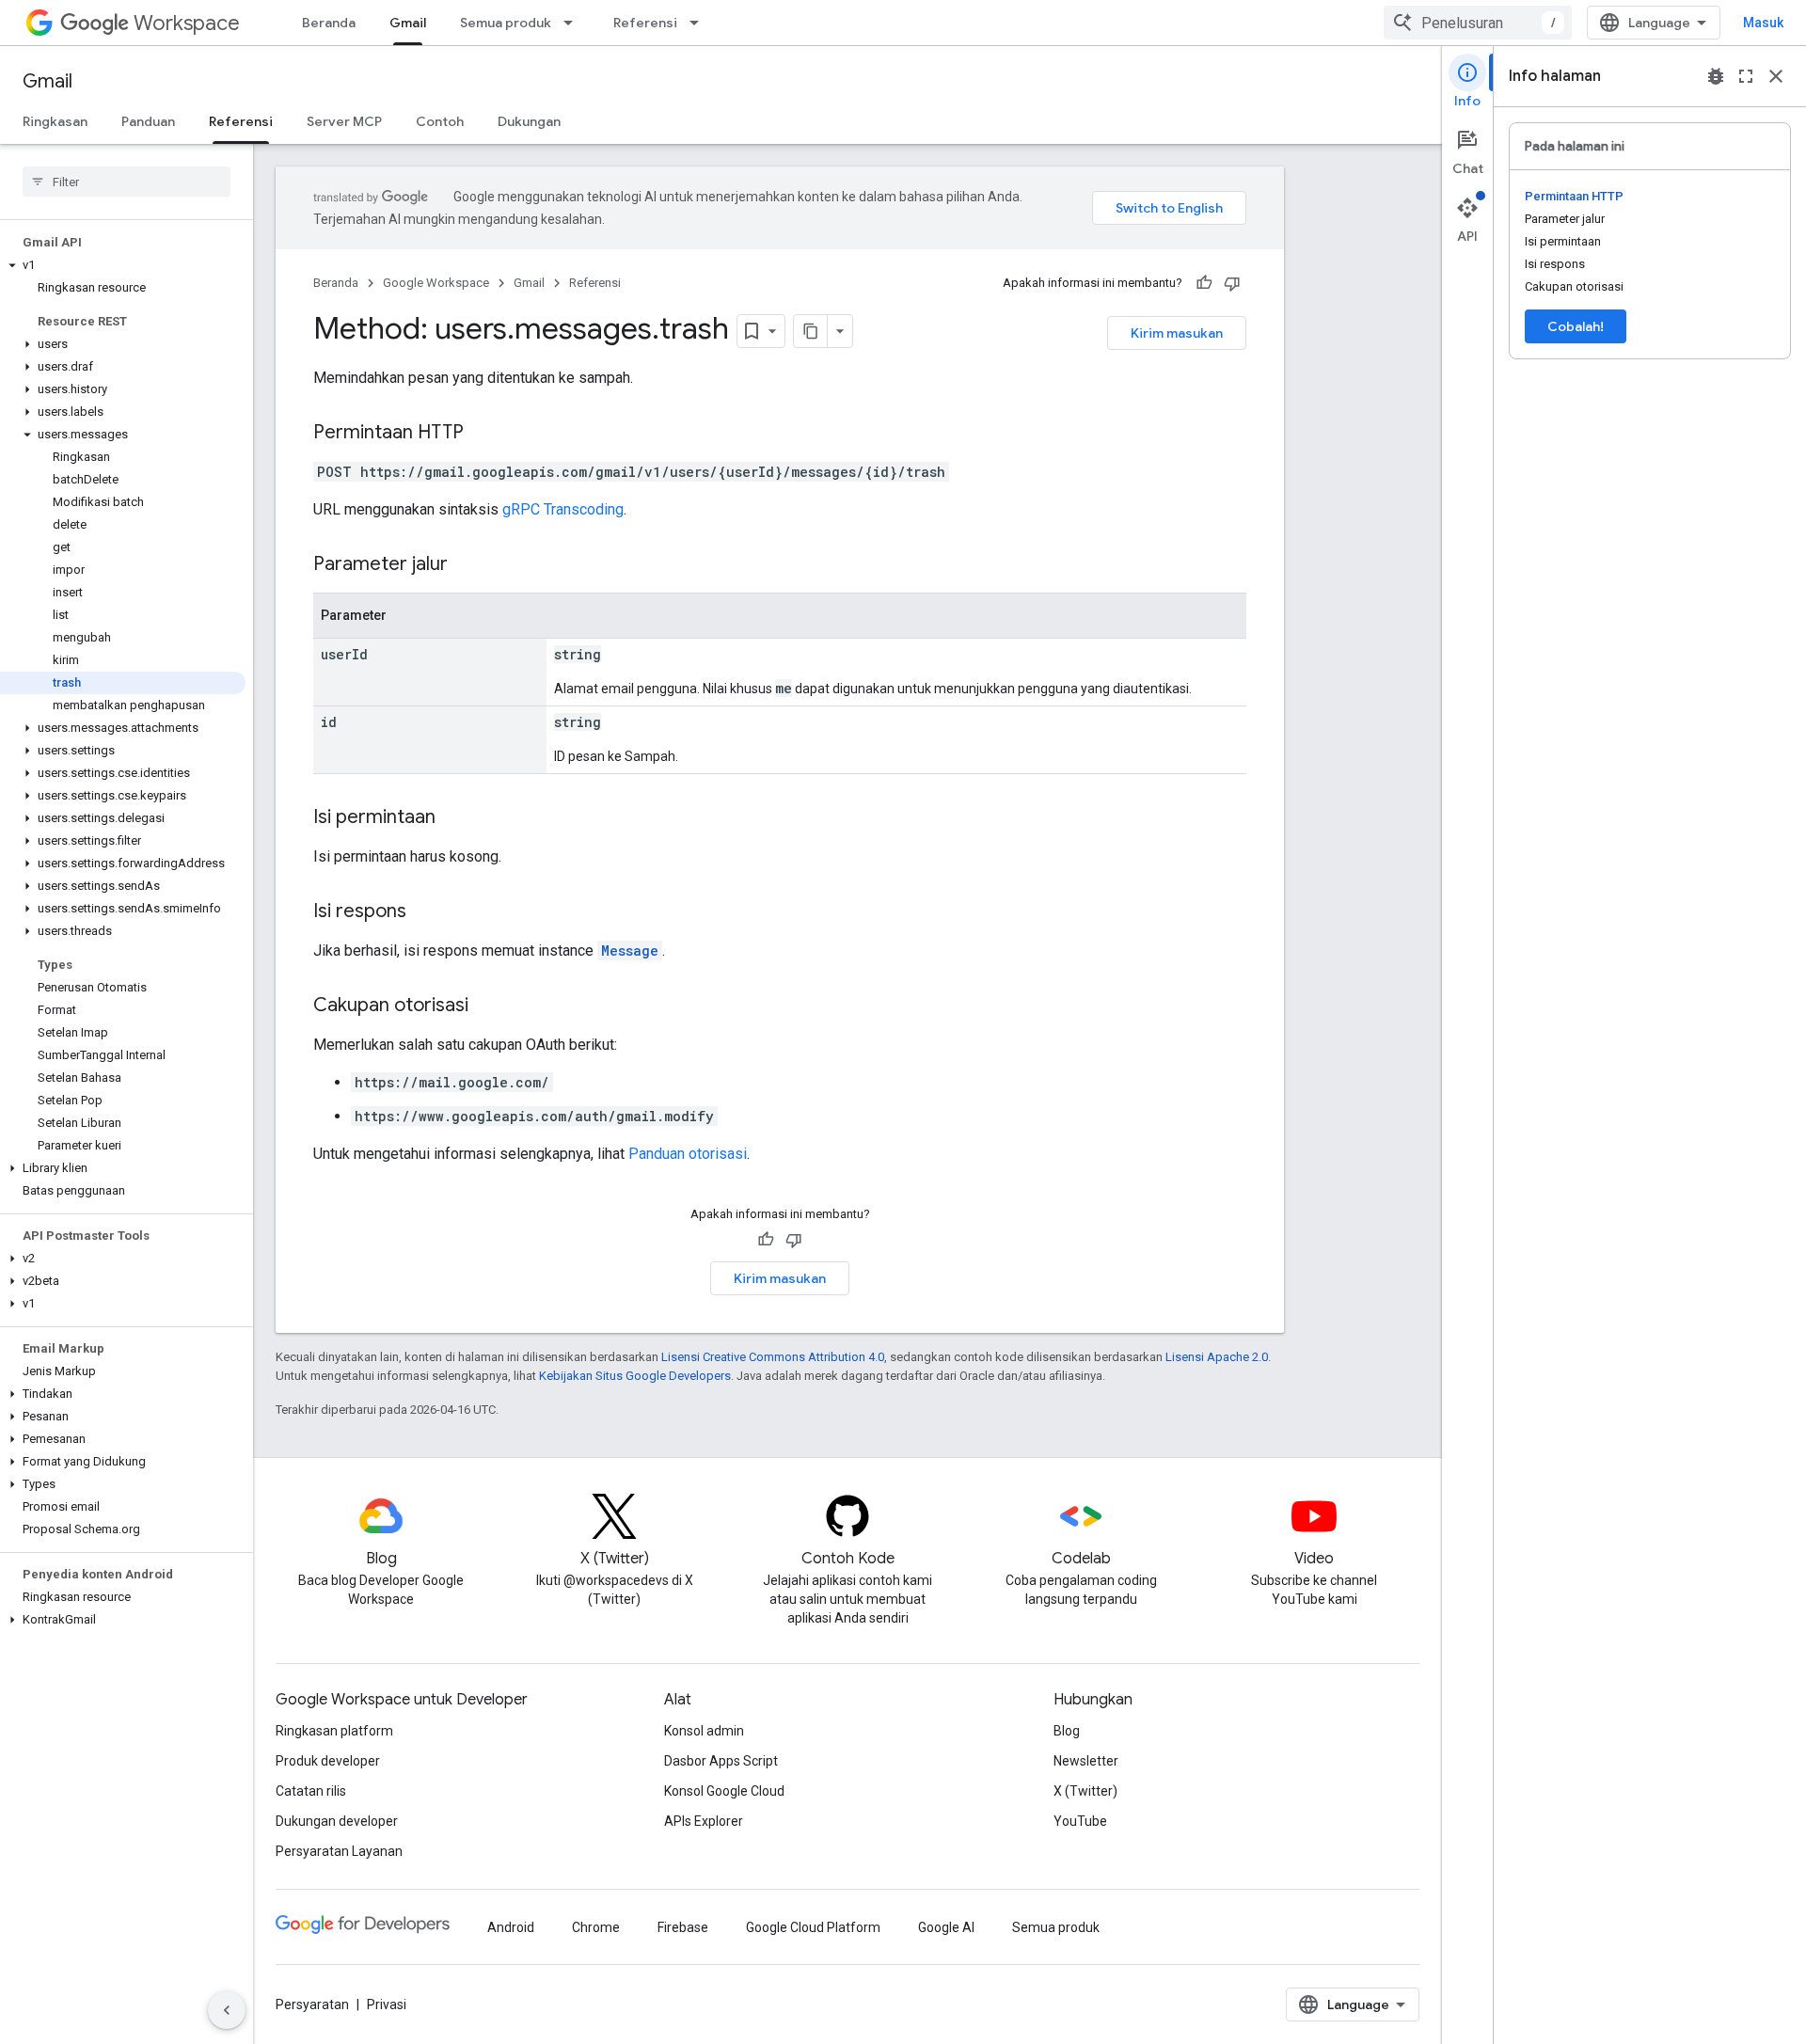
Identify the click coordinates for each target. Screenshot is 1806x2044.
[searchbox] (127, 182)
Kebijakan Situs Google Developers (635, 1376)
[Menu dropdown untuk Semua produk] (574, 23)
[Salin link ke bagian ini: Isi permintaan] (454, 818)
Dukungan (529, 121)
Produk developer (328, 1761)
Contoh (440, 121)
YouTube (1080, 1821)
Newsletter (1086, 1761)
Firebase (683, 1927)
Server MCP (344, 121)
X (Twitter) (1085, 1791)
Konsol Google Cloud (724, 1791)
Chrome (596, 1927)
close (1776, 76)
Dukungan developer (337, 1821)
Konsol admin (704, 1731)
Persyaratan (312, 2004)
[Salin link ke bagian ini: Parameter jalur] (467, 565)
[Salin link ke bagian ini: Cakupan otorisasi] (487, 1006)
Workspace (187, 23)
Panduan (148, 121)
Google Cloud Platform (813, 1927)
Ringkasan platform (334, 1731)
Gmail (408, 23)
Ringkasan (55, 121)
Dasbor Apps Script (721, 1761)
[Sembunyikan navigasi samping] (227, 2010)
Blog (1067, 1731)
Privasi (387, 2004)
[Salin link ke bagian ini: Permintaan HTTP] (483, 434)
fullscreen (1746, 76)
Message (630, 951)
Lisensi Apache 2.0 (1217, 1357)
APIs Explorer (704, 1821)
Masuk (1763, 23)
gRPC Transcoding (563, 509)
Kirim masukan (1177, 333)
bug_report (1716, 76)
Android (511, 1927)
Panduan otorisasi (688, 1154)
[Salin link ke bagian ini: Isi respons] (425, 912)
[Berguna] (1204, 283)
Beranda (329, 23)
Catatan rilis (311, 1791)
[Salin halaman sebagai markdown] (811, 331)
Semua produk (506, 23)
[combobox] (1478, 23)
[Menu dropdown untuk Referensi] (700, 23)
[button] (123, 265)
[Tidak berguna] (1232, 283)
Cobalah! (1576, 326)
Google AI (946, 1927)
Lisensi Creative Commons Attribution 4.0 (773, 1357)
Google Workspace (436, 283)
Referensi (645, 23)
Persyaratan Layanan (339, 1851)
